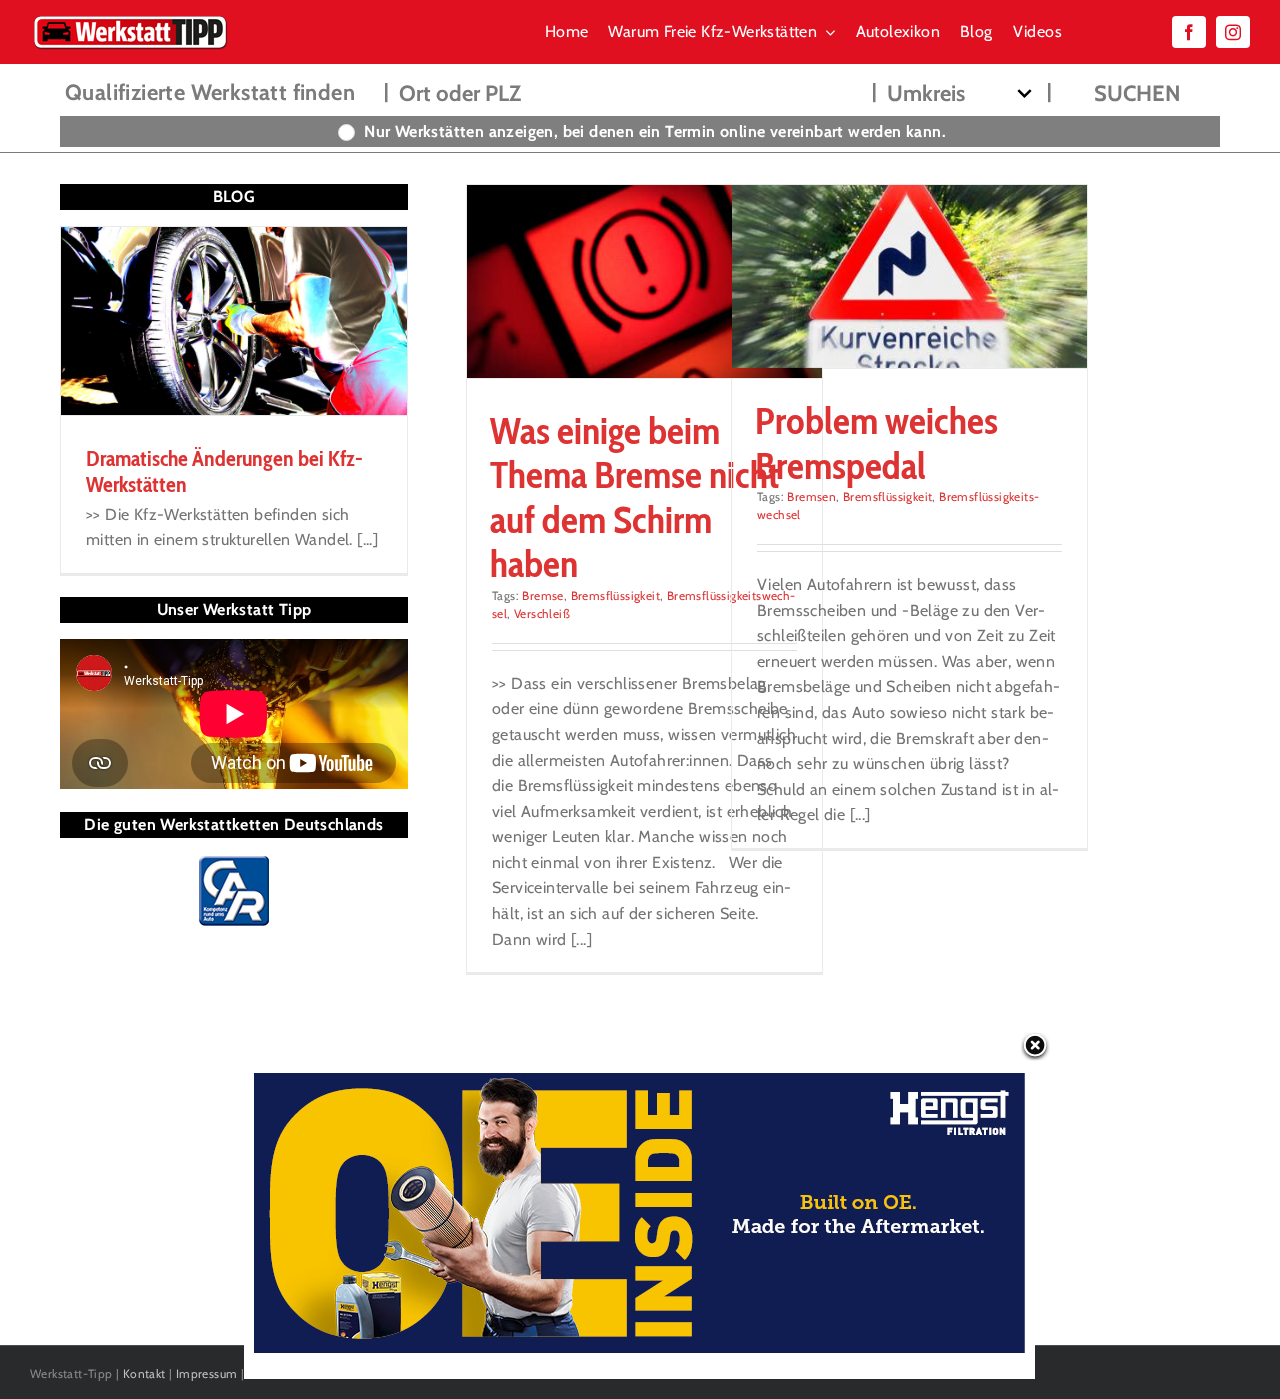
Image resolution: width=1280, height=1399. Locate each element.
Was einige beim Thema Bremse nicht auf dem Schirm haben (634, 497)
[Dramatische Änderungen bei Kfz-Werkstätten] (234, 321)
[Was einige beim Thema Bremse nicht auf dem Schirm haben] (644, 281)
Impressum (207, 1373)
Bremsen (811, 496)
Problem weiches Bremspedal (876, 442)
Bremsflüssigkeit (615, 595)
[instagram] (1233, 32)
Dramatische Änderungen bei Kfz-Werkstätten (224, 471)
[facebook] (1189, 32)
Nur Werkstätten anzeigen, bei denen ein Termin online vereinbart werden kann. (655, 131)
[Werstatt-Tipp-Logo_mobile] (130, 19)
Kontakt (144, 1373)
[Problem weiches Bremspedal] (909, 276)
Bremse (542, 595)
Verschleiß (542, 613)
